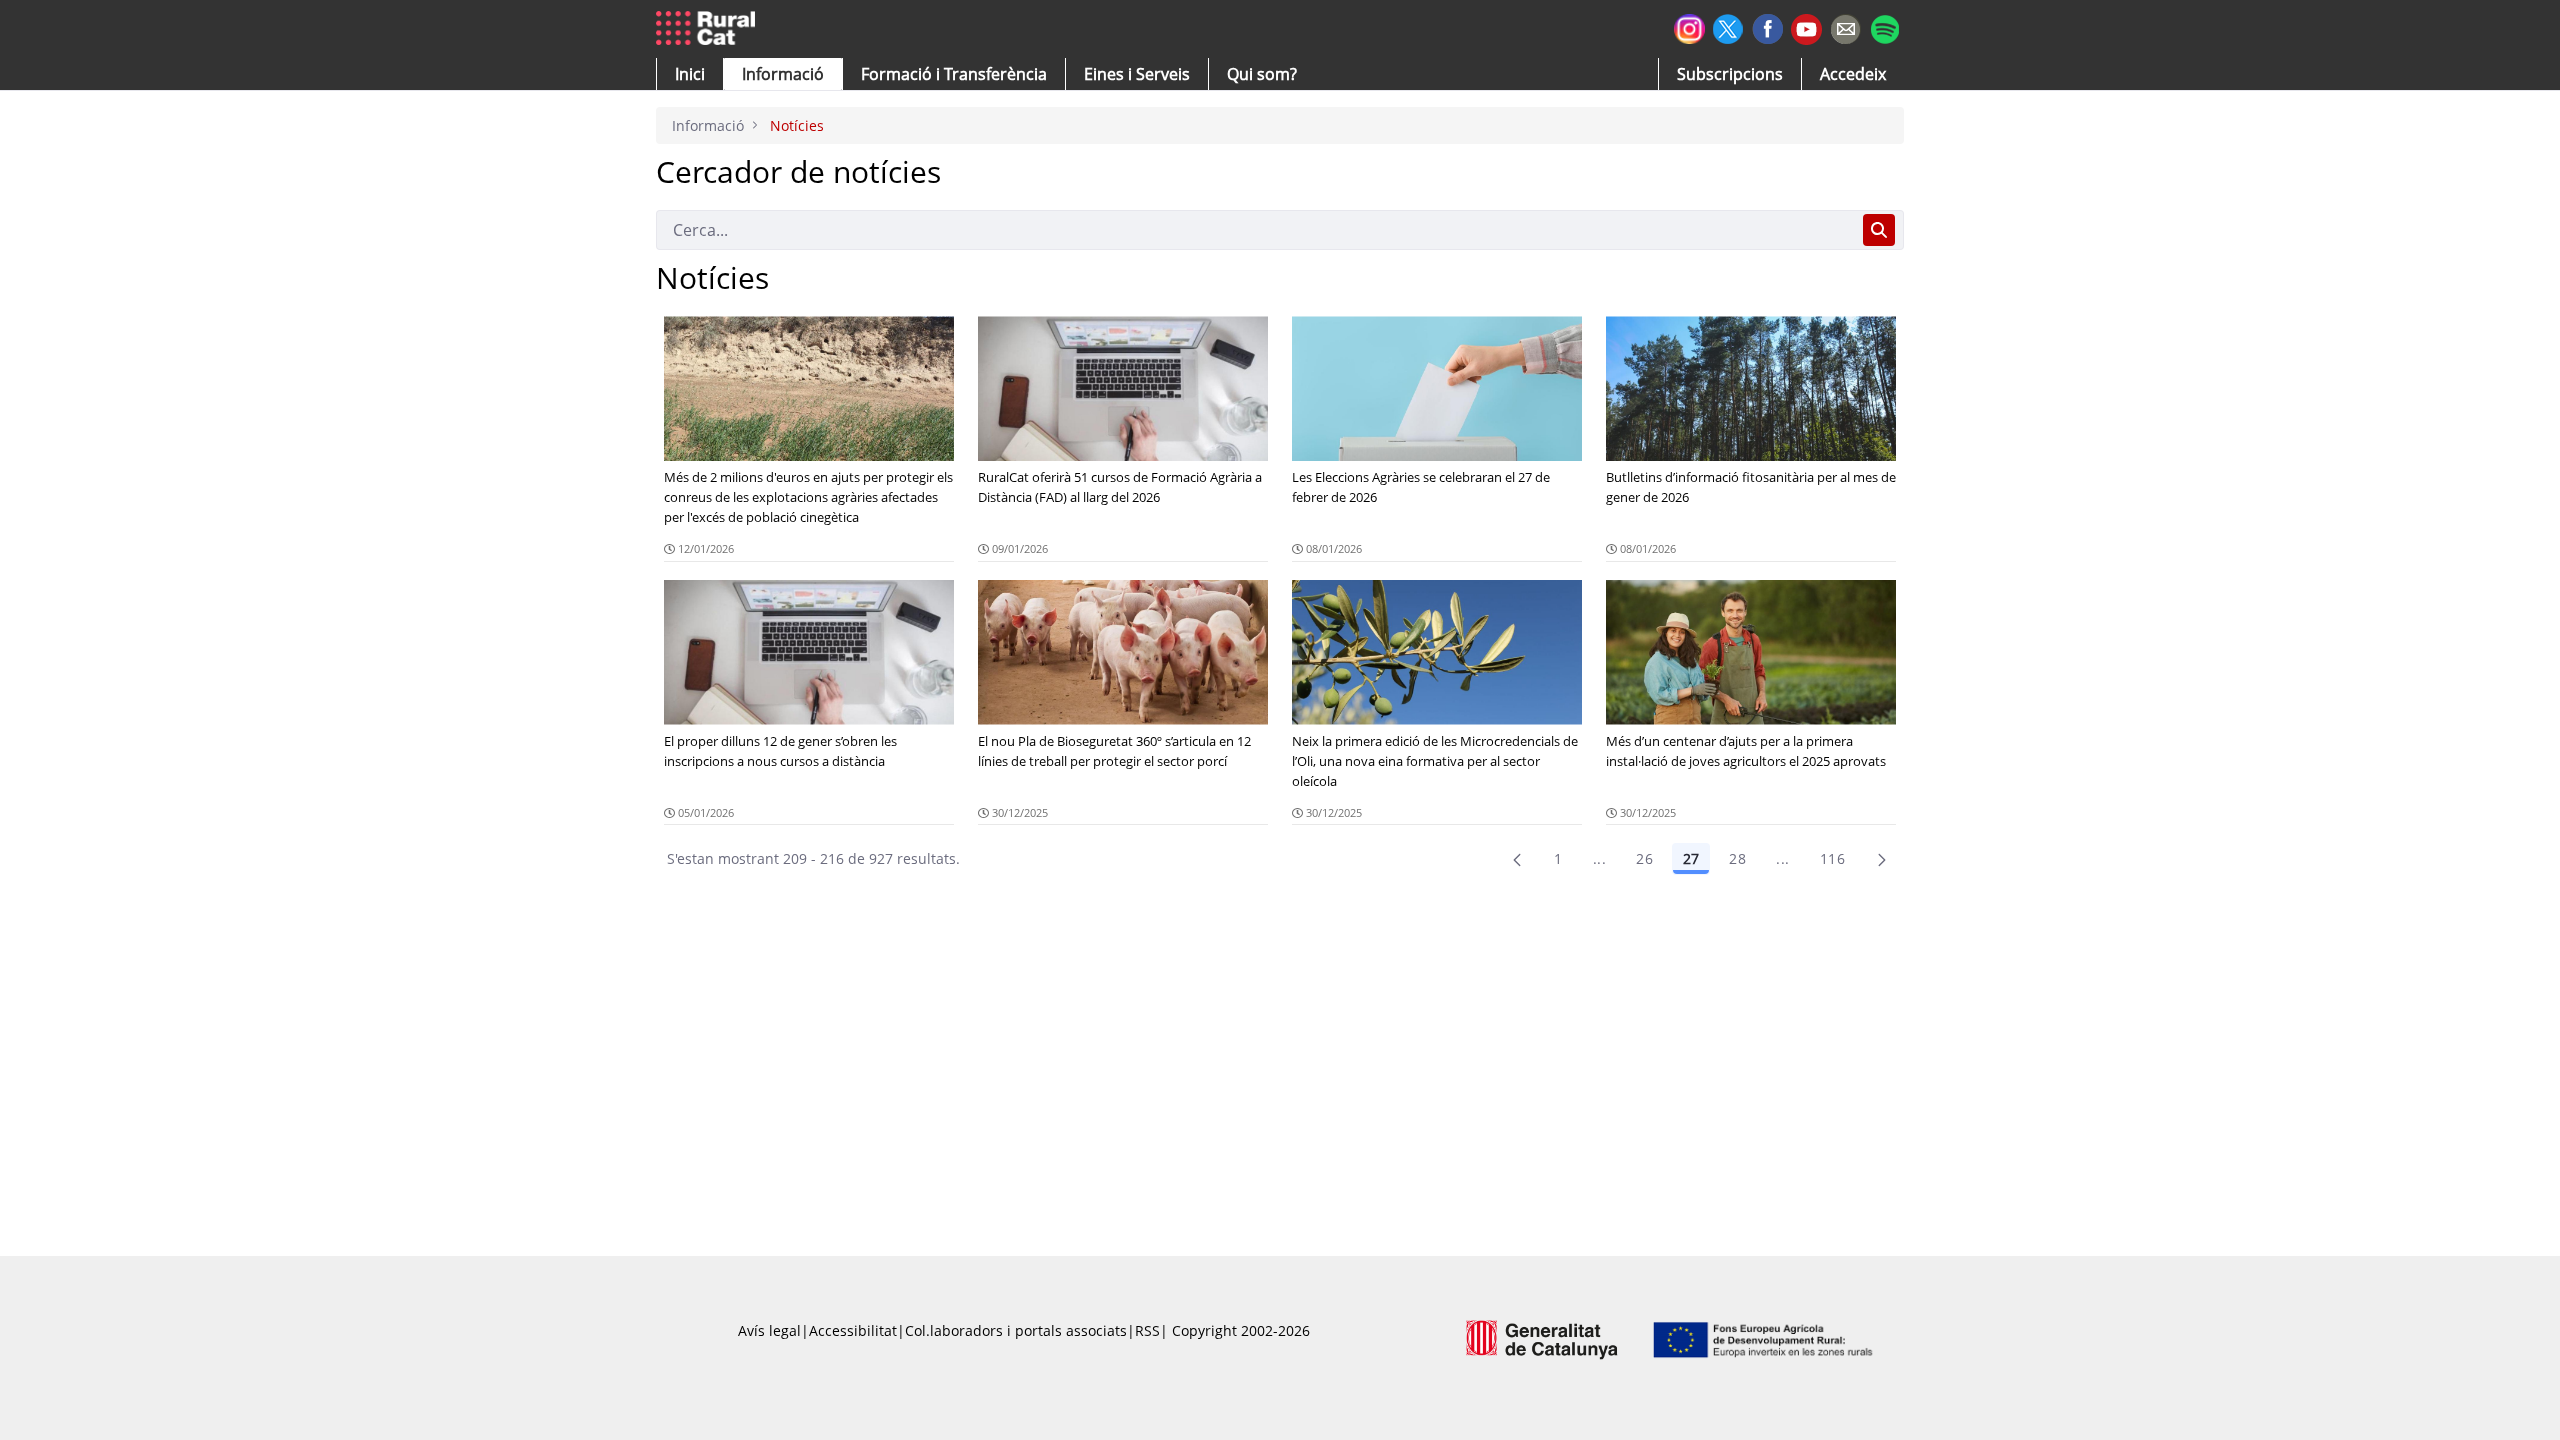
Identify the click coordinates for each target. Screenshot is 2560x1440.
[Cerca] (1879, 230)
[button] (690, 74)
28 (1737, 858)
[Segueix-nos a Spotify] (1884, 26)
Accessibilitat (853, 1330)
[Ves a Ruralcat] (709, 29)
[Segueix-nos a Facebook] (1767, 26)
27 (1691, 858)
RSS (1147, 1330)
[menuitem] (954, 74)
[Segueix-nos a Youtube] (1806, 27)
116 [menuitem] (1832, 858)
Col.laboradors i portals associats (1016, 1330)
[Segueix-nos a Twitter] (1728, 26)
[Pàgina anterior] (1517, 859)
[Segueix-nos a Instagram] (1689, 26)
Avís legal (769, 1330)
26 (1644, 858)
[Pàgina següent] (1882, 859)
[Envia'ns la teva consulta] (1845, 26)
